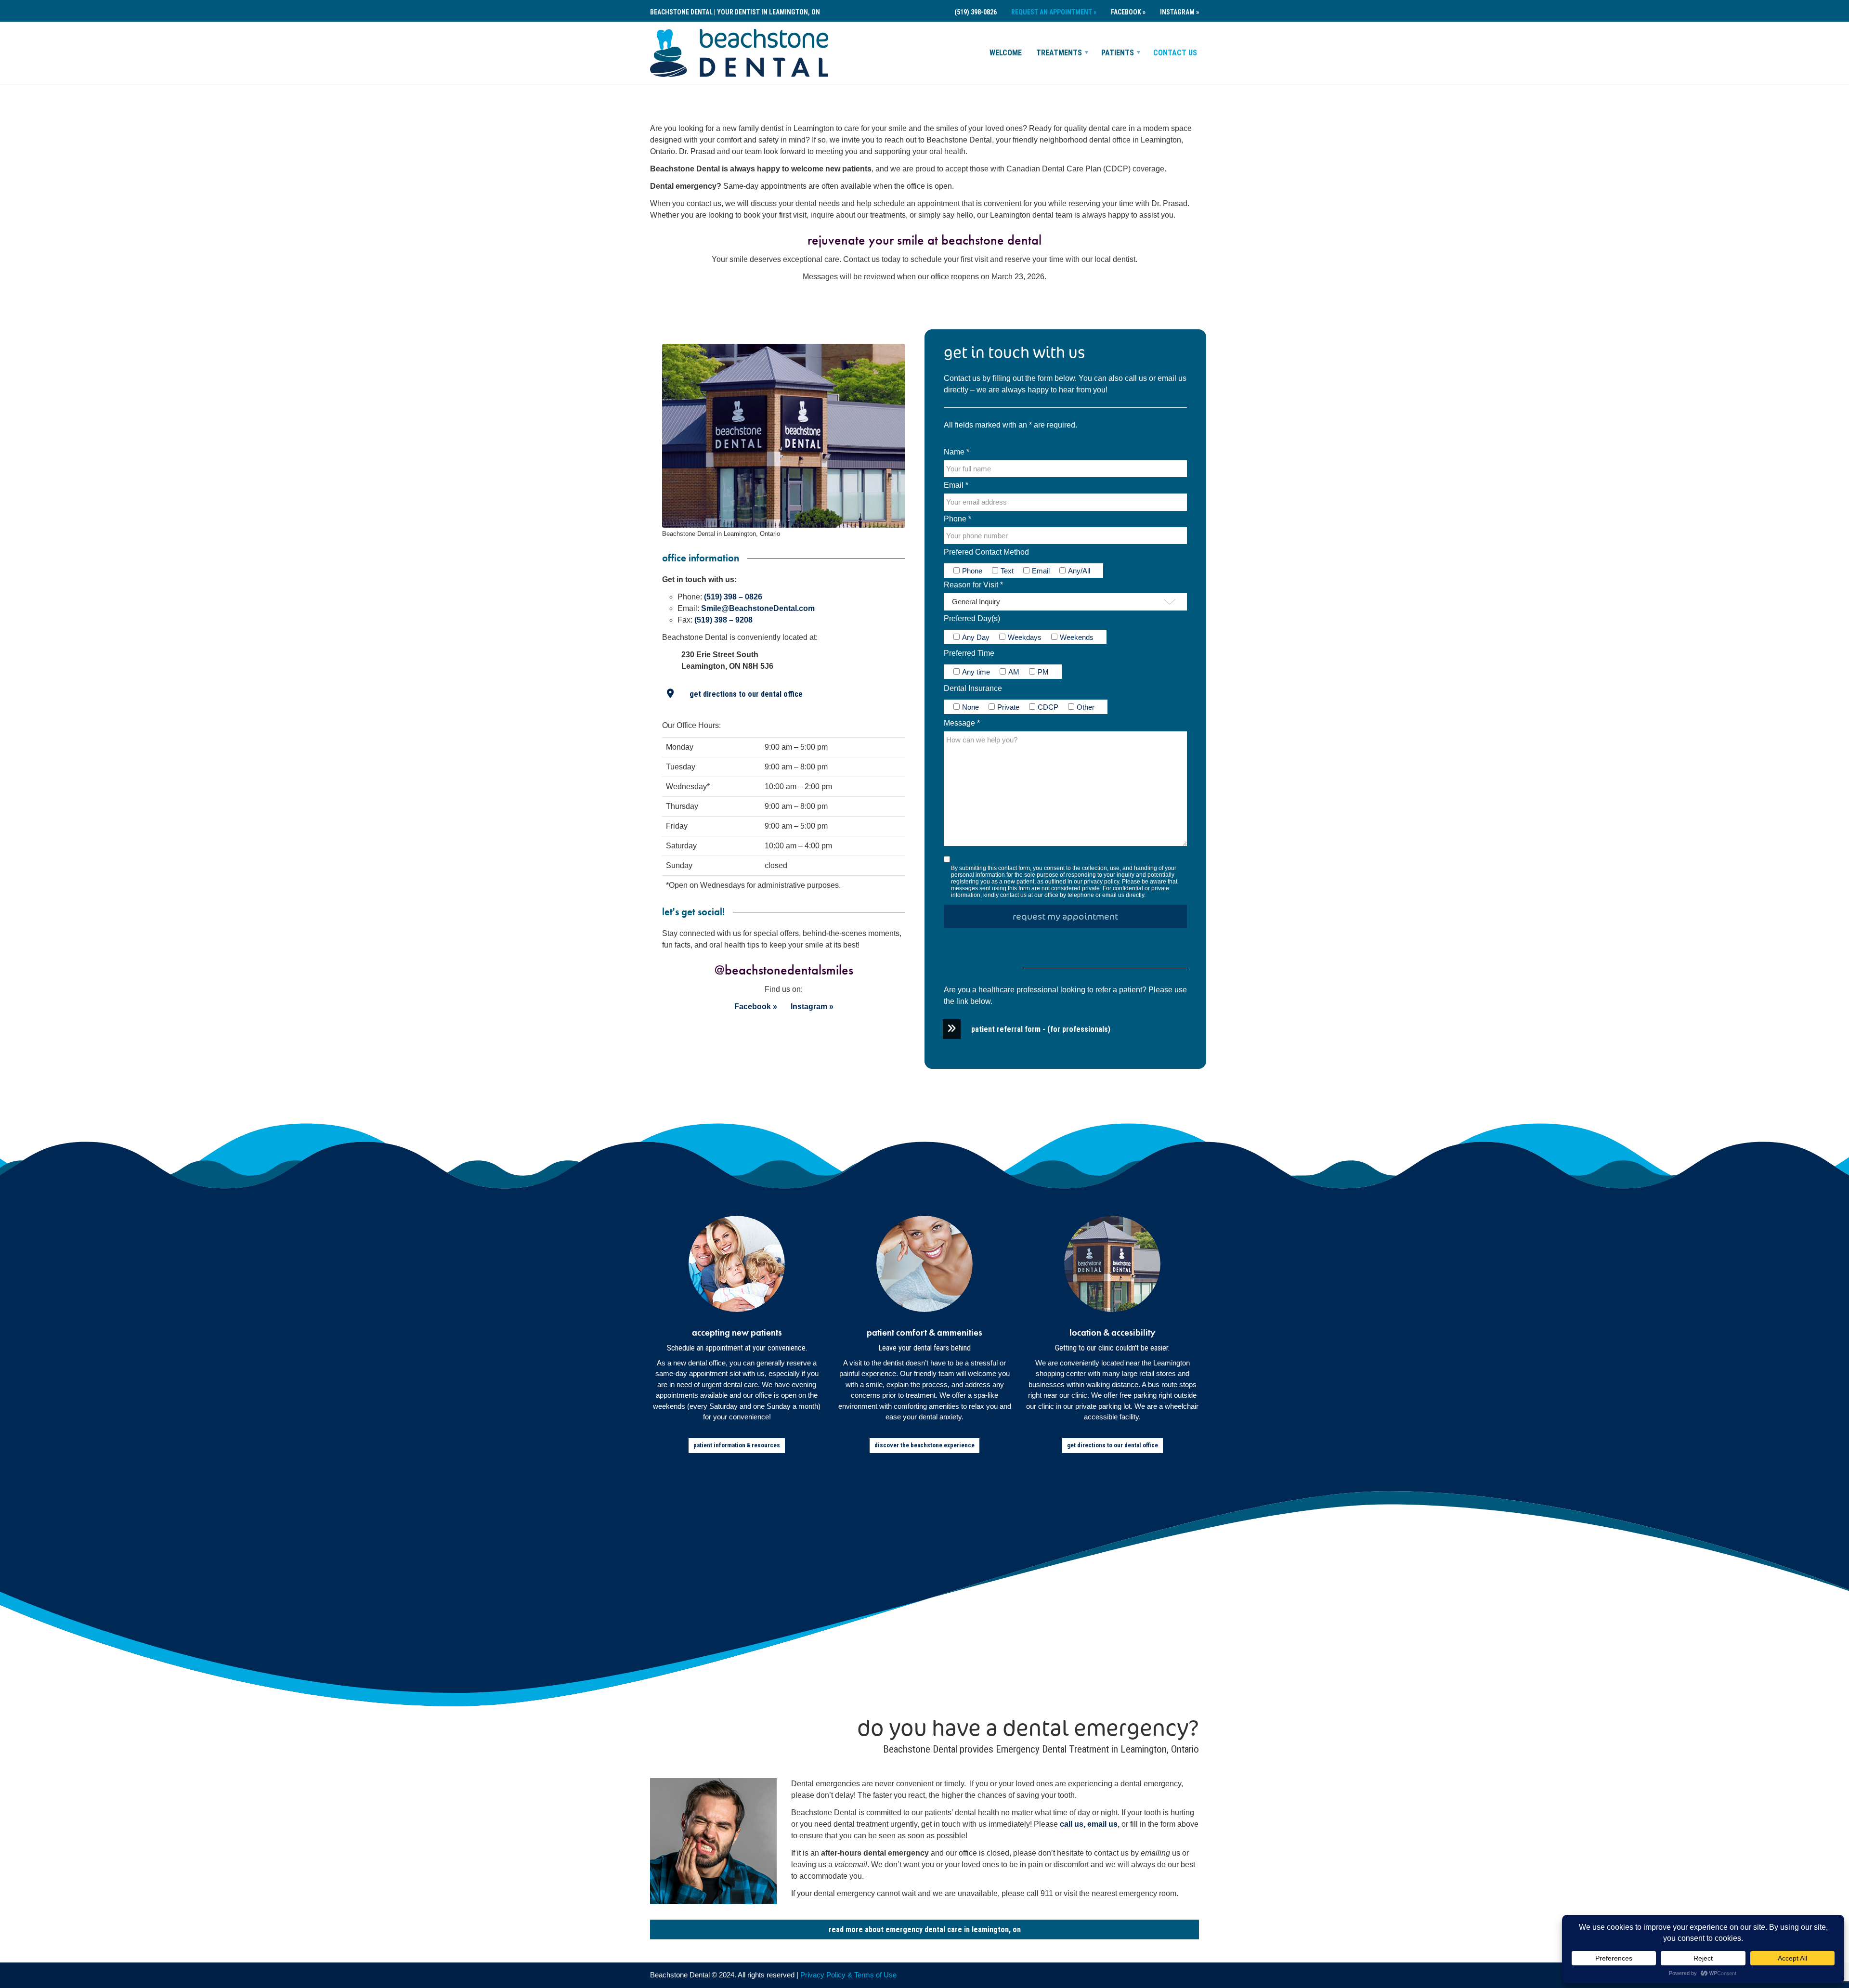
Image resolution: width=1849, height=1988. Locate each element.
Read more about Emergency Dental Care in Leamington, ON (925, 1930)
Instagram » (1179, 12)
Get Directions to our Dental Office (746, 694)
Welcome (1006, 53)
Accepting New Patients (737, 1332)
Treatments (1059, 53)
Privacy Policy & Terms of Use (848, 1975)
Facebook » (1128, 12)
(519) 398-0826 (976, 12)
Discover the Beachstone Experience (924, 1445)
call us (1136, 378)
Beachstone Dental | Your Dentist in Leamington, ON (735, 12)
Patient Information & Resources (737, 1445)
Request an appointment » (1054, 12)
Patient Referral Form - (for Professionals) (1041, 1029)
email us (1172, 378)
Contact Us (1175, 53)
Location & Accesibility (1112, 1332)
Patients (1118, 53)
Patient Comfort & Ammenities (924, 1332)
